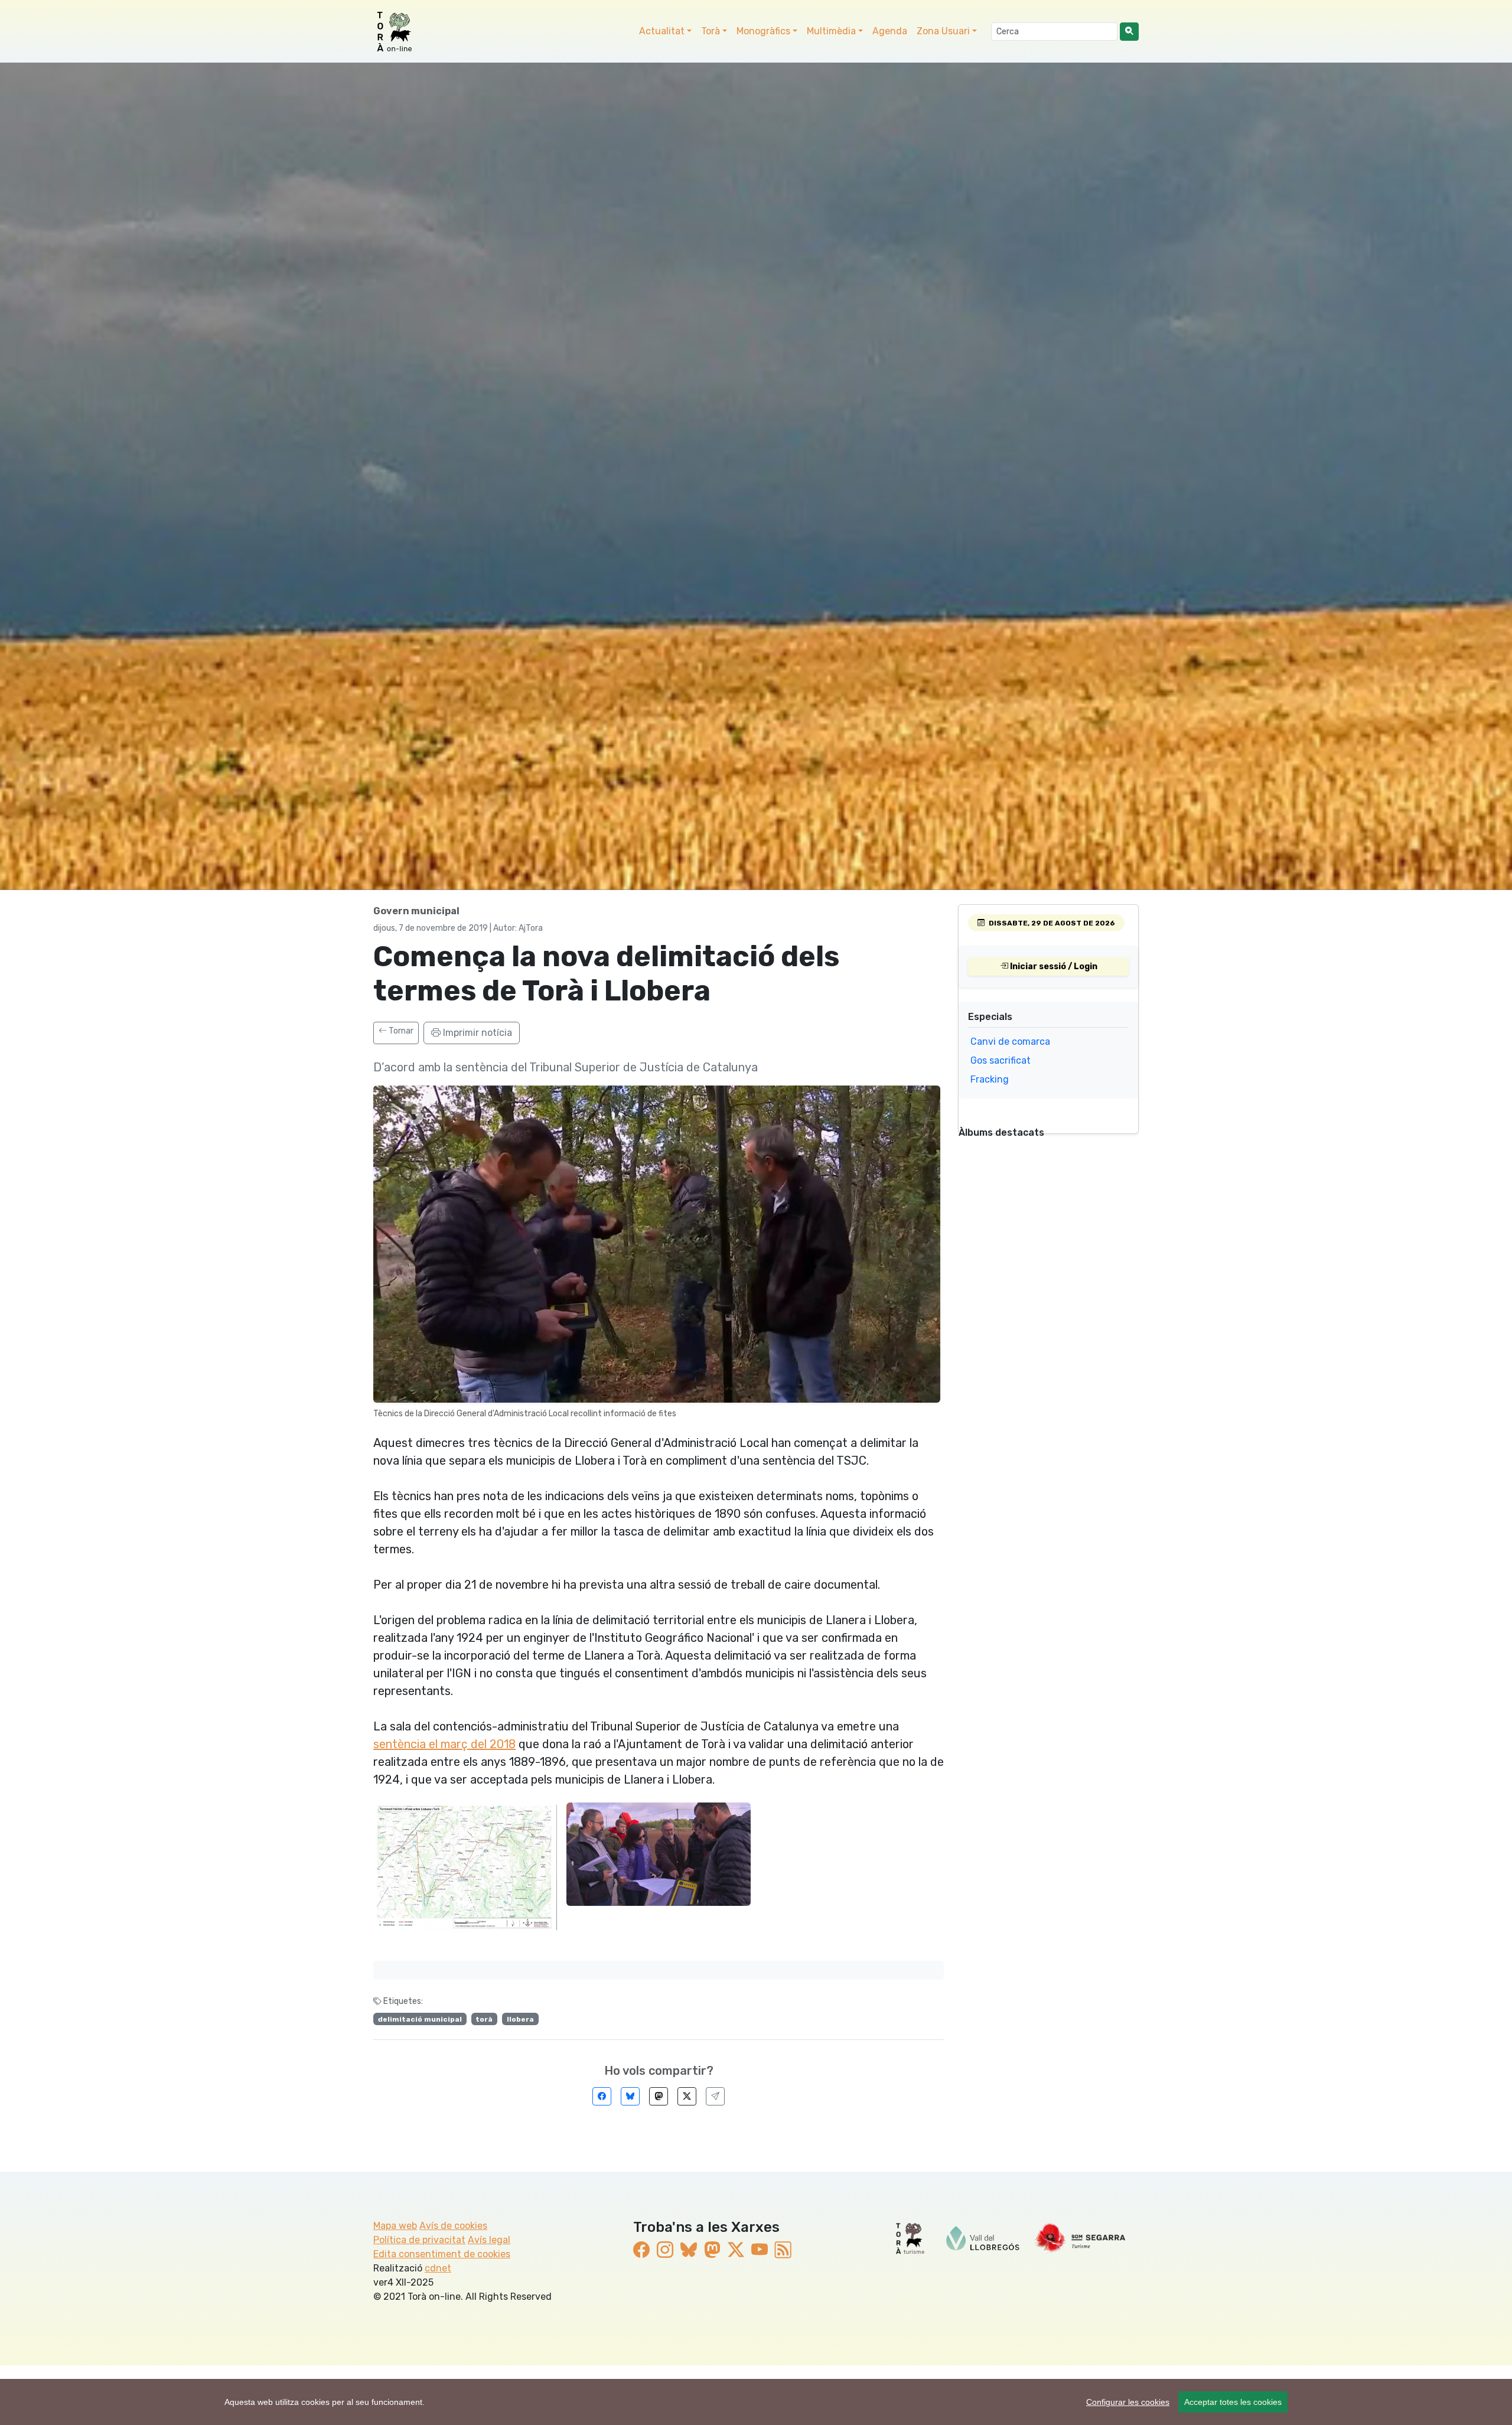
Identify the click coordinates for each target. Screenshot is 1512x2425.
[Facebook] (602, 2096)
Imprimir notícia (476, 1033)
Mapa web (395, 2226)
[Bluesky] (630, 2096)
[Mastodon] (659, 2096)
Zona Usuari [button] (943, 31)
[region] (756, 2402)
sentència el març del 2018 (444, 1744)
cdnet (438, 2268)
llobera (520, 2019)
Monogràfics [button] (763, 31)
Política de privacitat (419, 2240)
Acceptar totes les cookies (1233, 2402)
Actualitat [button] (662, 31)
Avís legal (489, 2240)
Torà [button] (711, 31)
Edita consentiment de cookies (442, 2254)
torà (484, 2019)
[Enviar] (715, 2096)
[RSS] (783, 2250)
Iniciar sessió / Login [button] (1053, 967)
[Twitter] (687, 2096)
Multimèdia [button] (831, 31)
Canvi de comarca (1010, 1042)
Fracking (990, 1079)
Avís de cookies (453, 2226)
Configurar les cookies (1128, 2402)
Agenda (890, 31)
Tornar (400, 1031)
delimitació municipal (420, 2019)
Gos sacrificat (1001, 1060)
